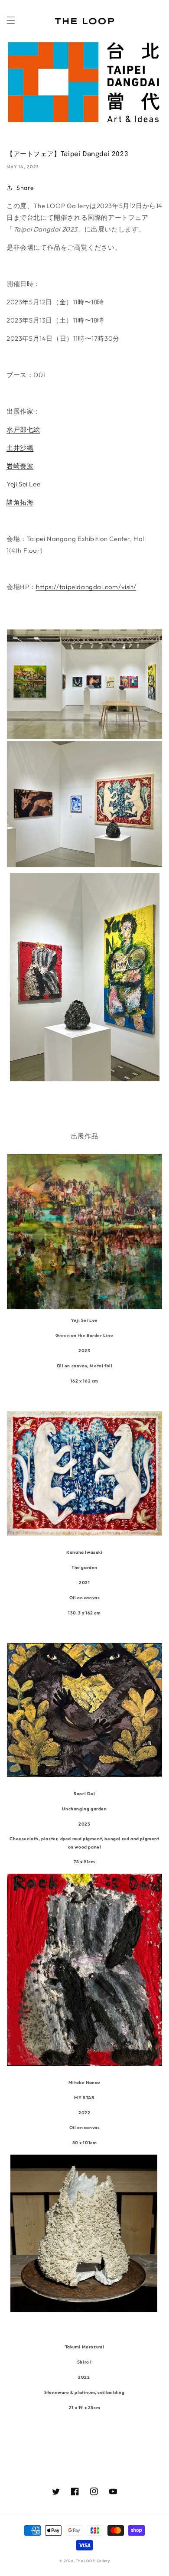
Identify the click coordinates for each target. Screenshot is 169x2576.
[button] (11, 20)
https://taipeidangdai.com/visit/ (86, 587)
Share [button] (25, 188)
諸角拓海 (20, 502)
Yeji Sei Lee (23, 484)
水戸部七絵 (23, 429)
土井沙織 (20, 448)
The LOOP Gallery (93, 2561)
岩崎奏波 (20, 466)
